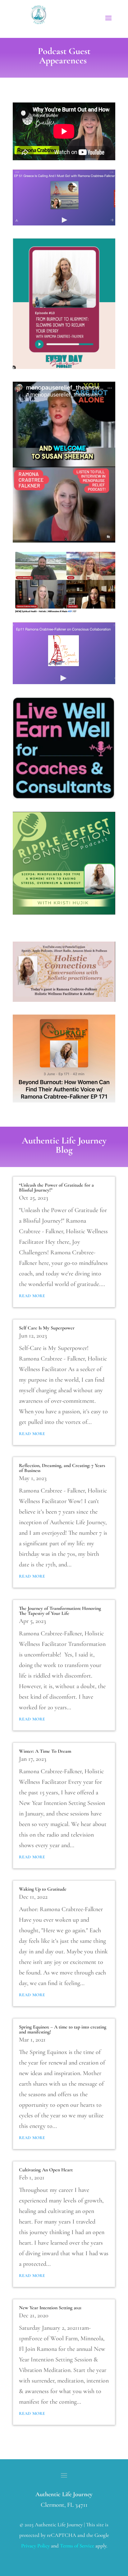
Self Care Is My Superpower (47, 1328)
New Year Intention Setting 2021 (50, 2308)
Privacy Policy (35, 2546)
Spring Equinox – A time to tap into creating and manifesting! (63, 2029)
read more (32, 1295)
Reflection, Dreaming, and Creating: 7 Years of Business (62, 1468)
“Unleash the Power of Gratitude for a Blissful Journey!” (56, 1188)
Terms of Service (77, 2546)
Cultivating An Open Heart (46, 2170)
